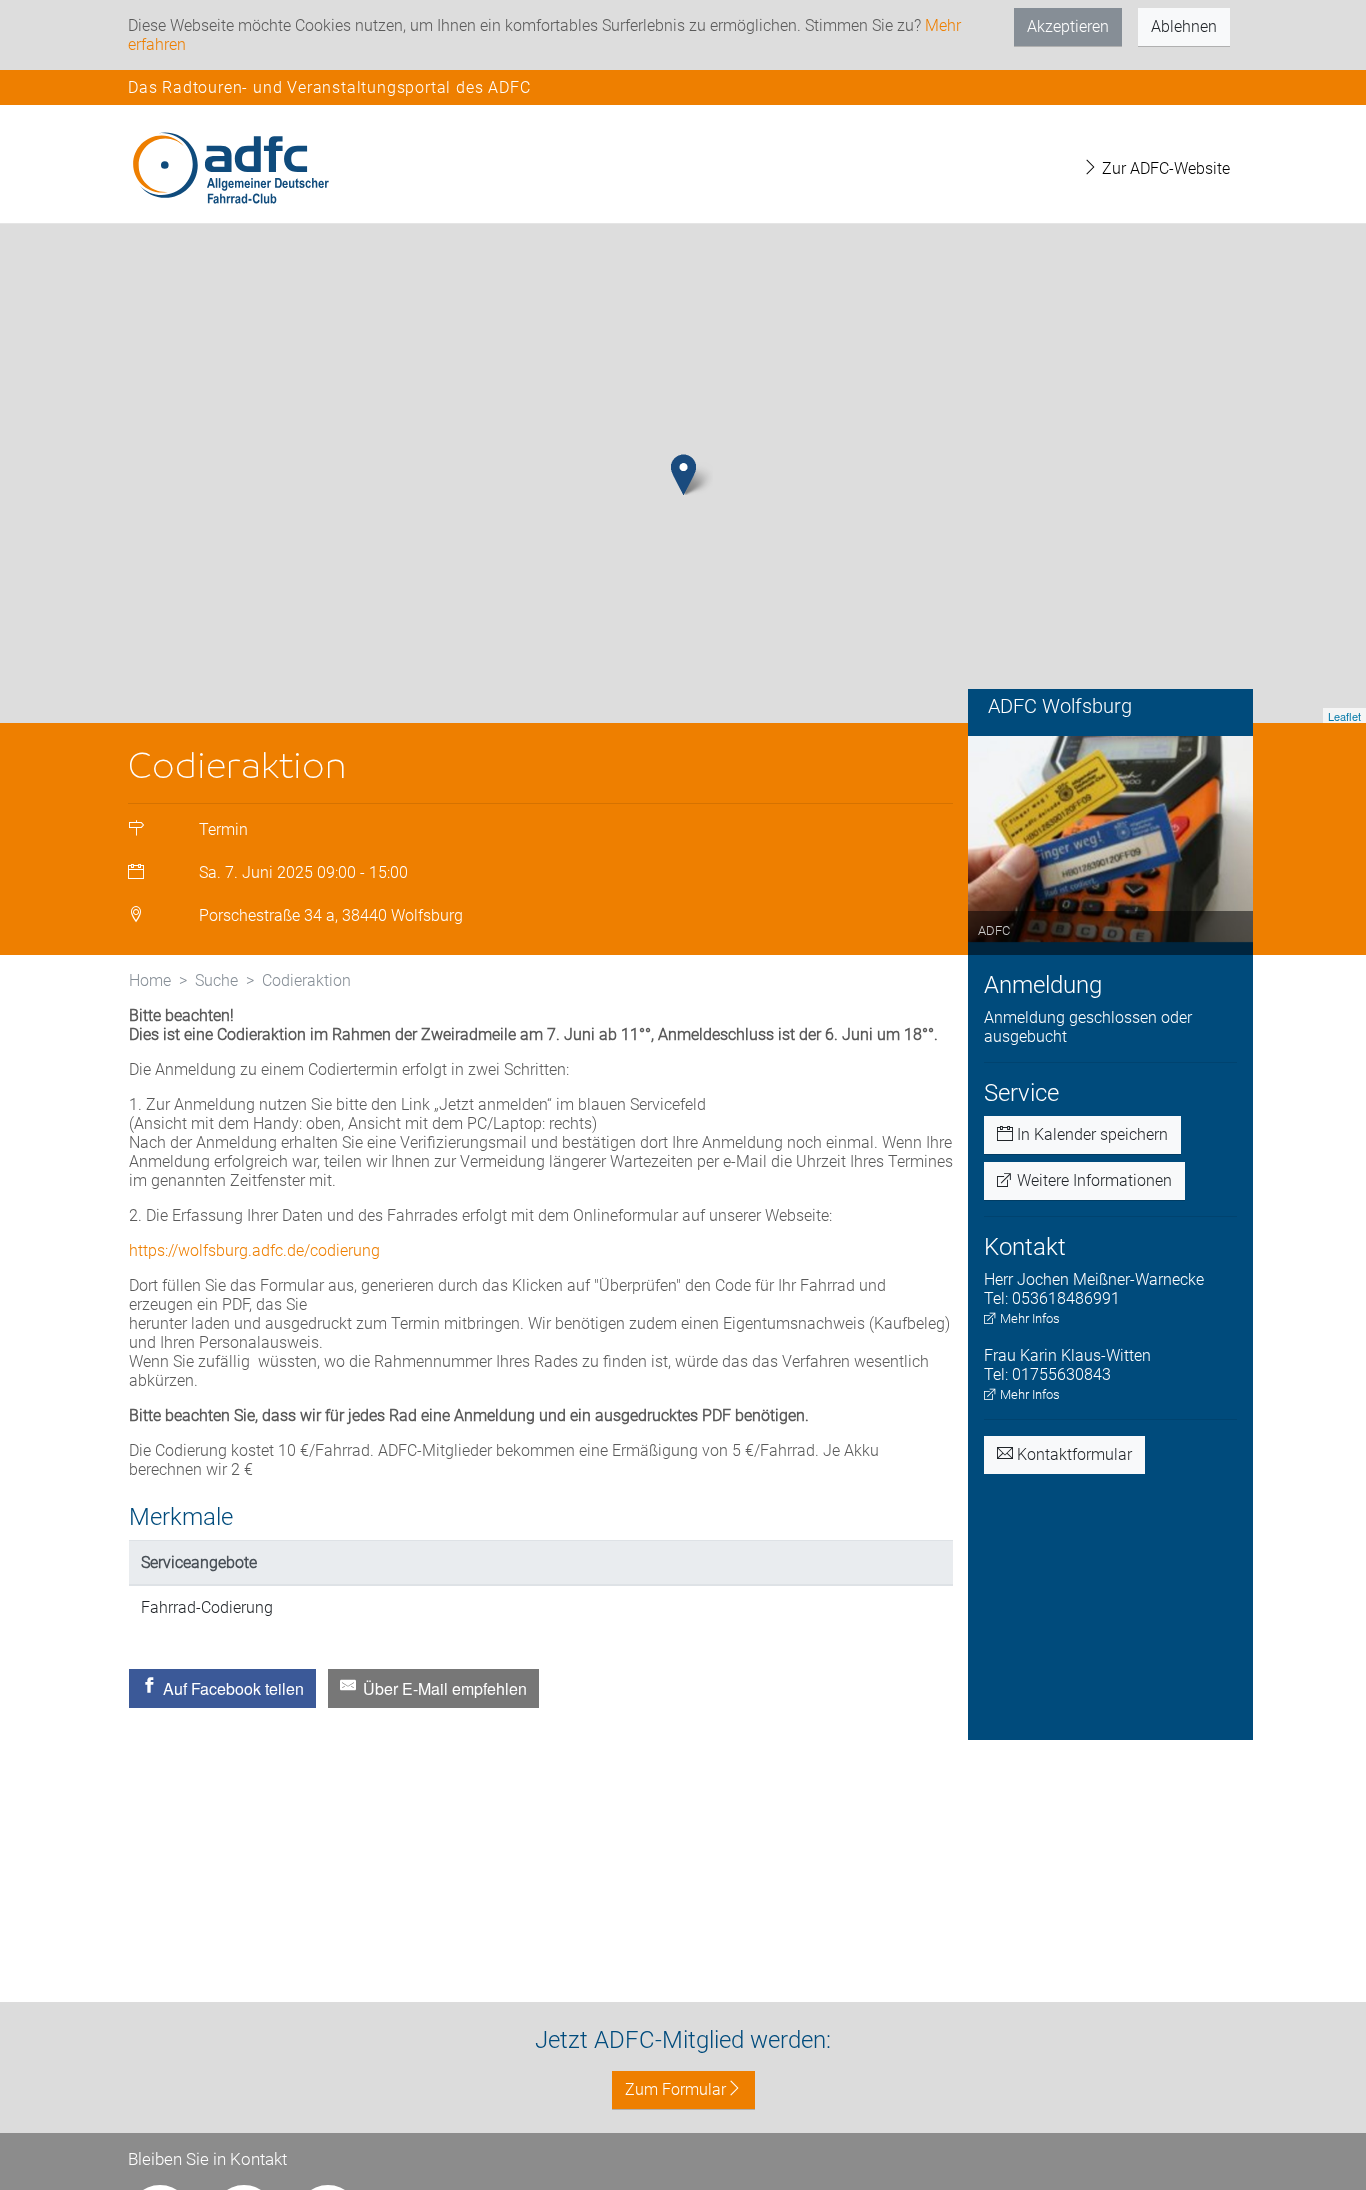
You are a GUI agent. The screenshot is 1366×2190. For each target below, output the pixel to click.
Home (150, 980)
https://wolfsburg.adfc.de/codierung (254, 1250)
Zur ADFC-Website (1164, 168)
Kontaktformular (1072, 1454)
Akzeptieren (1068, 26)
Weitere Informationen (1092, 1180)
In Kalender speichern (1090, 1134)
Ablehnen (1184, 26)
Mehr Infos (1028, 1318)
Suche (216, 980)
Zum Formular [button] (675, 2089)
